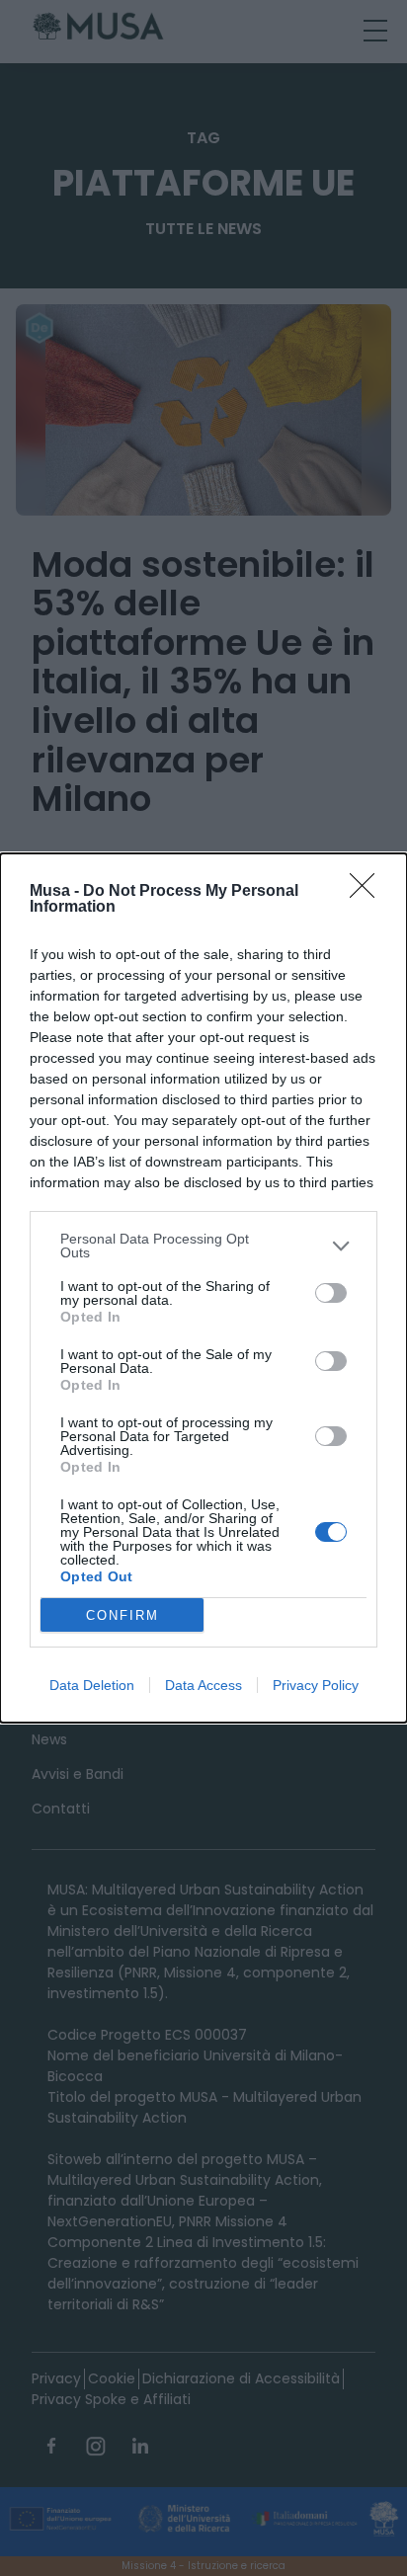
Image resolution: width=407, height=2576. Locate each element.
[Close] (368, 892)
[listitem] (203, 1246)
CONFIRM (122, 1615)
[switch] (331, 1293)
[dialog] (203, 1288)
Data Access (203, 1685)
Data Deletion (92, 1685)
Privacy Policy (316, 1685)
